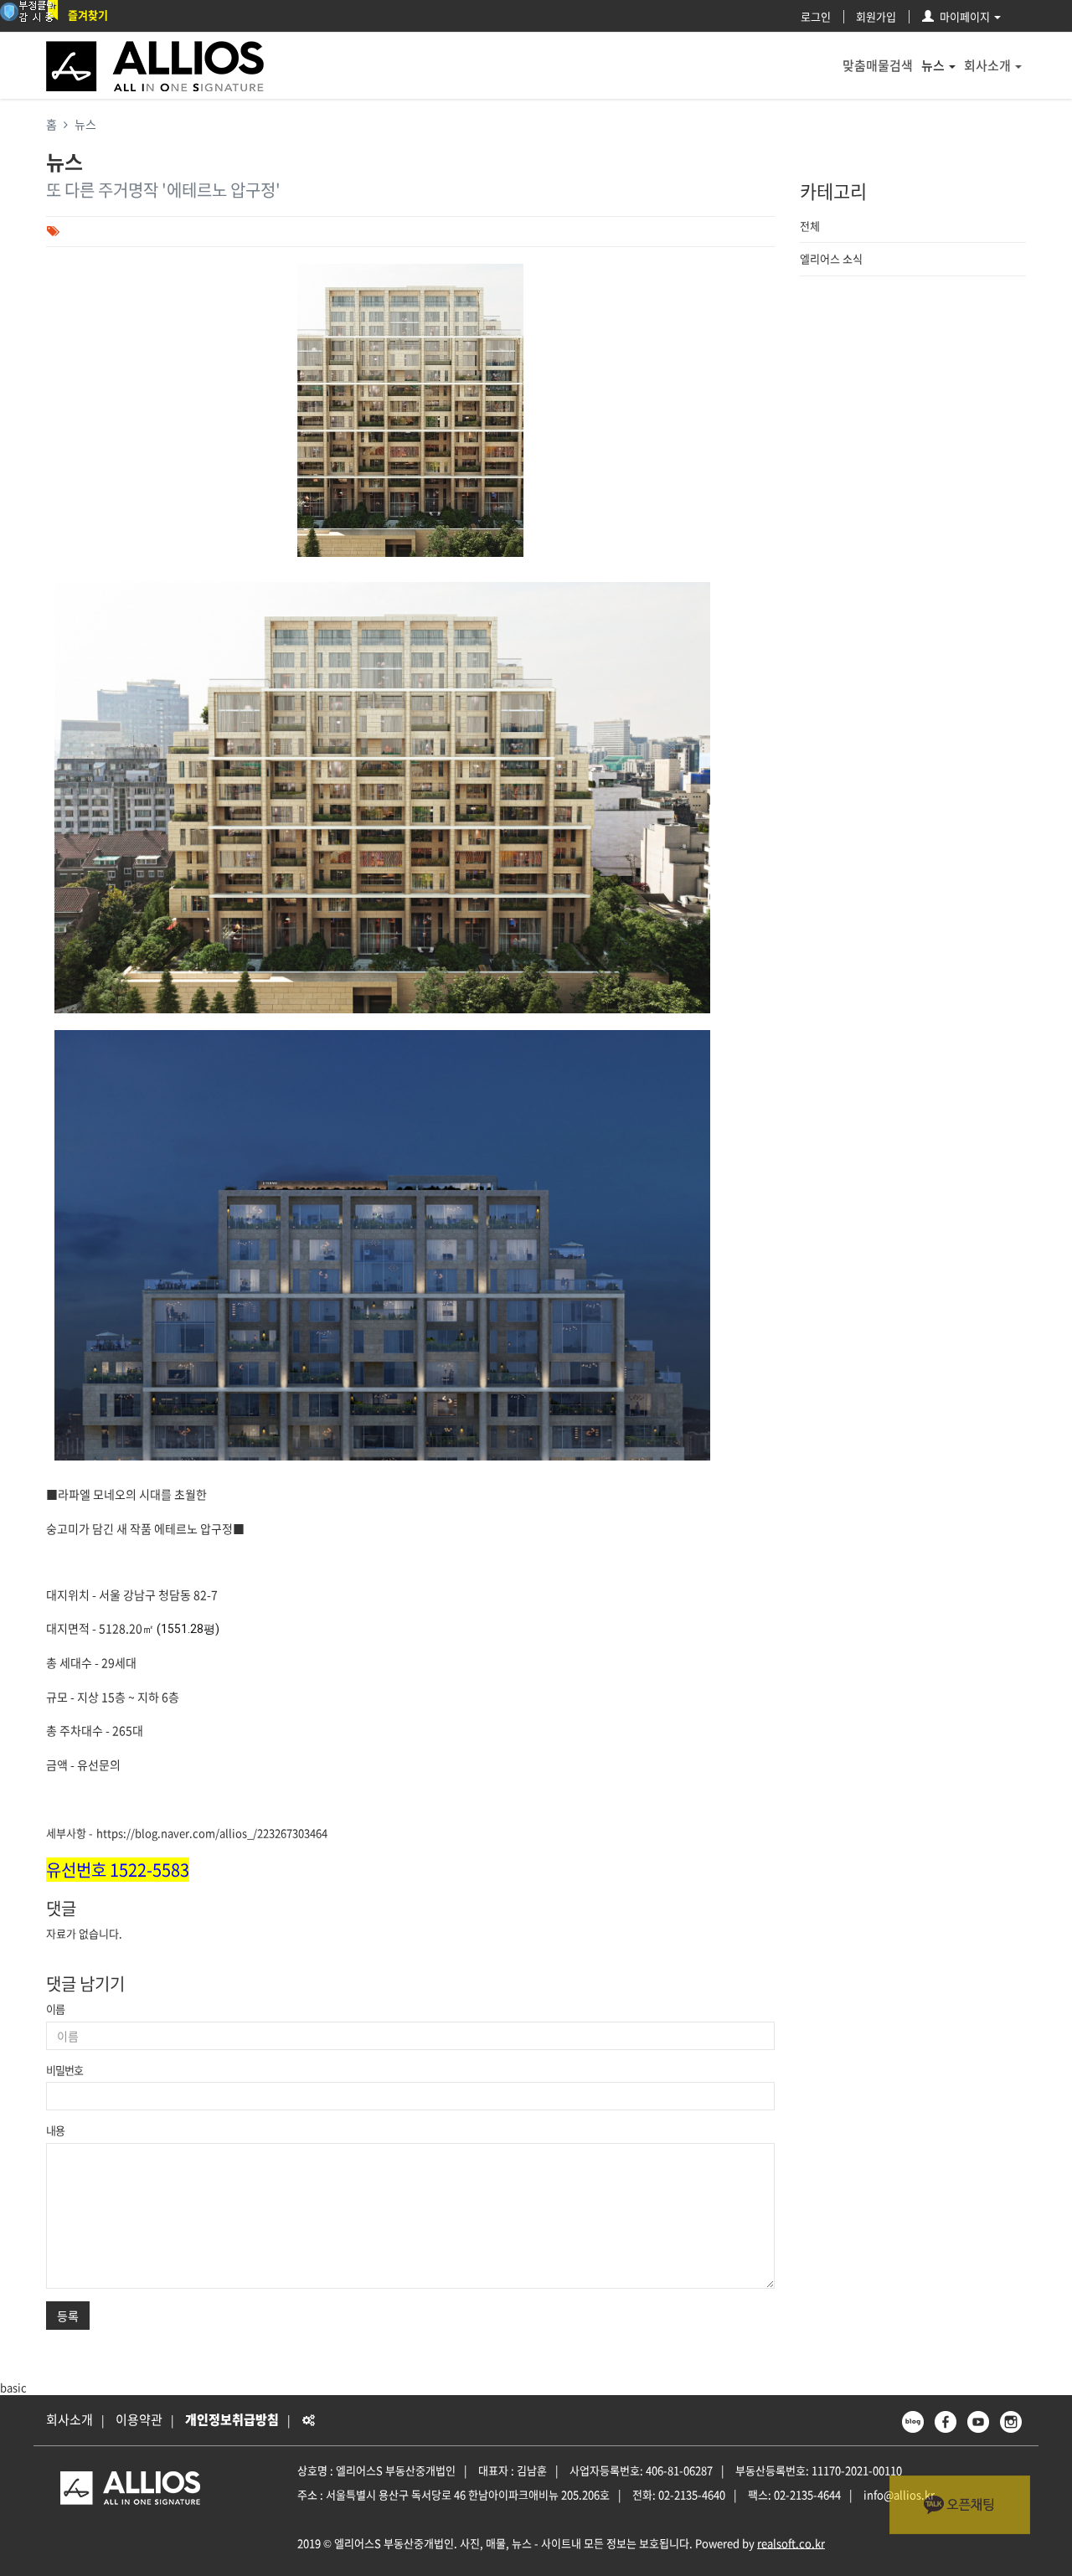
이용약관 (139, 2419)
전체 (810, 226)
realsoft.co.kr (791, 2543)
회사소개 (987, 65)
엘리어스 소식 (831, 258)
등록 (68, 2316)
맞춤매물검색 (878, 65)
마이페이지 (965, 16)
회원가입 (876, 16)
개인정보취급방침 (232, 2419)
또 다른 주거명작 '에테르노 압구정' (163, 190)
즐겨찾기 (88, 15)
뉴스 (933, 65)
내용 (55, 2130)
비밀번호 (64, 2070)
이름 (55, 2009)
